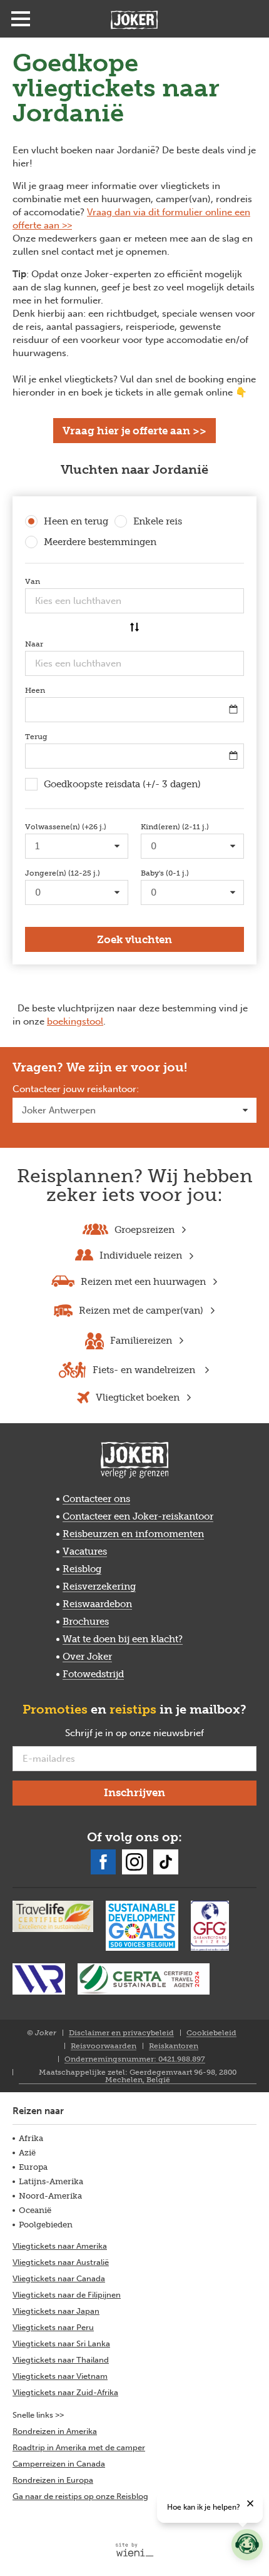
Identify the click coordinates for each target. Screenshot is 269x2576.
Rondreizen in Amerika (55, 2431)
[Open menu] (21, 19)
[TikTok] (166, 1862)
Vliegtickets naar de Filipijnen (67, 2295)
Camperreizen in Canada (59, 2464)
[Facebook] (103, 1862)
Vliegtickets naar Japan (56, 2311)
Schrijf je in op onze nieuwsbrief (155, 1734)
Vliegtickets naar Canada (59, 2278)
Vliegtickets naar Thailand (61, 2360)
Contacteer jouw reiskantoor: (76, 1090)
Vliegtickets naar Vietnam (60, 2376)
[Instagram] (134, 1862)
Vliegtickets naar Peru (53, 2327)
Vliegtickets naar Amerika (60, 2246)
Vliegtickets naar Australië (61, 2262)
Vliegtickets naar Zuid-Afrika (65, 2392)
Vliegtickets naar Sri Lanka (61, 2343)
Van (51, 581)
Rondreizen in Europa (53, 2480)
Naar (53, 644)
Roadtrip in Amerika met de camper (79, 2447)
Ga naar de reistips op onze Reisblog (80, 2496)
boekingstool (75, 1021)
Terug (55, 737)
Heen (53, 690)
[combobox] (134, 601)
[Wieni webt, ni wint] (135, 2550)
